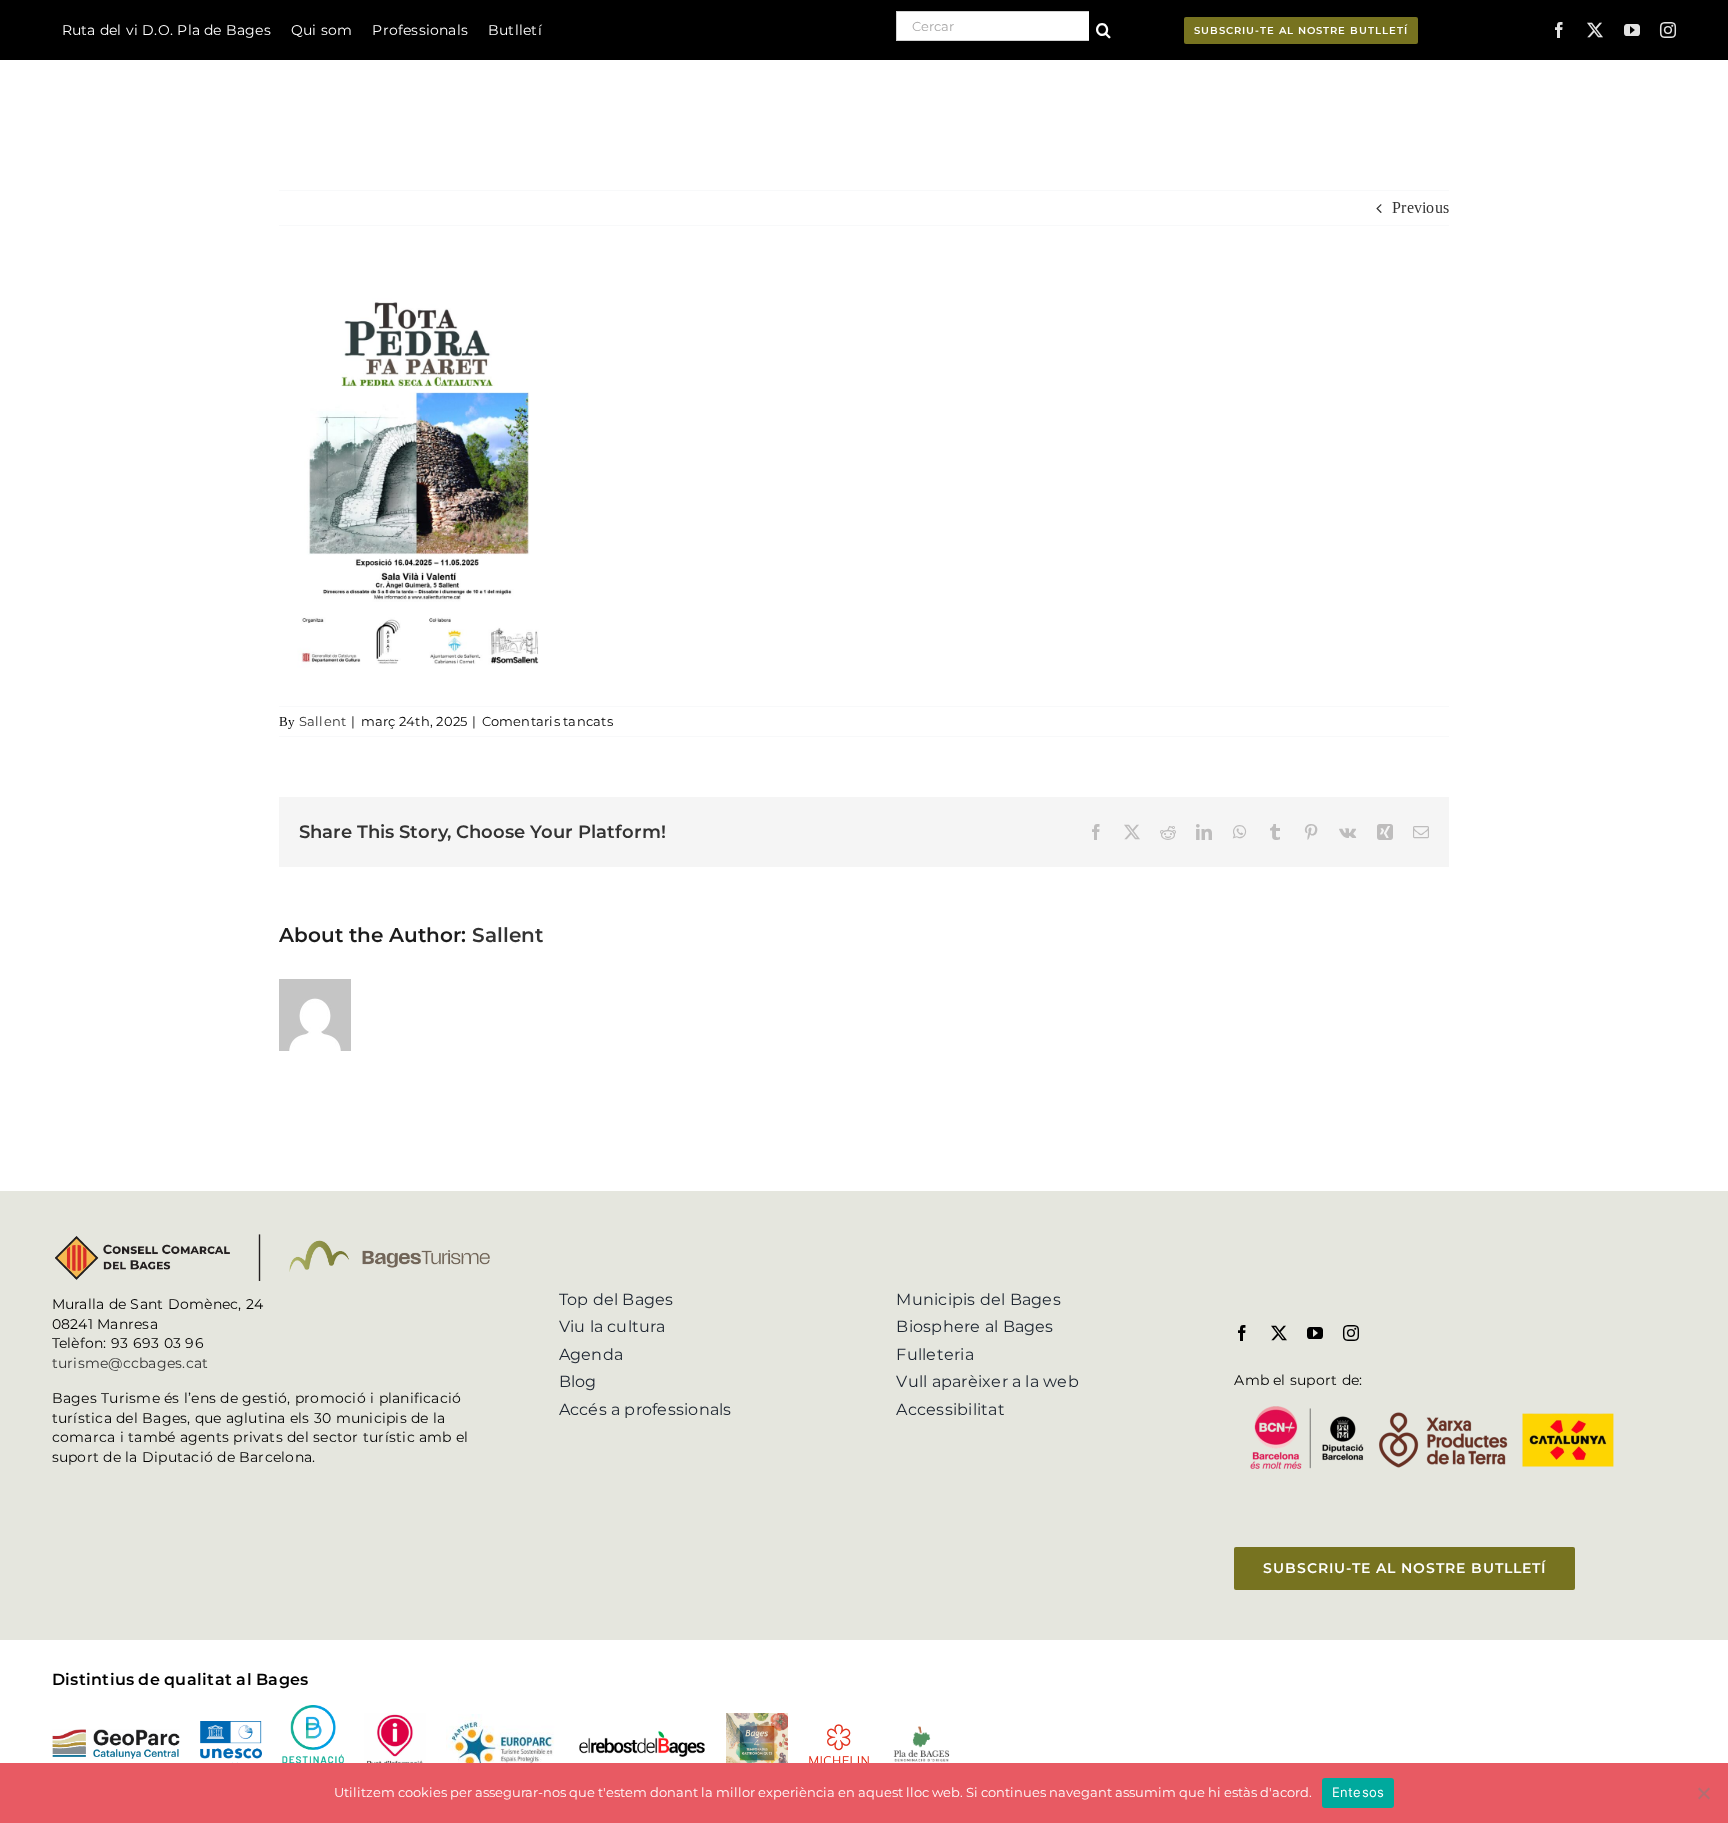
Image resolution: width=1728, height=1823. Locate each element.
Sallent (323, 721)
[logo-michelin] (839, 1730)
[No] (1703, 1793)
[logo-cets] (502, 1721)
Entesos (1358, 1792)
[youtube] (1632, 30)
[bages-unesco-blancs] (178, 64)
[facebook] (1559, 30)
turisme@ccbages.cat (130, 1363)
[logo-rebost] (642, 1737)
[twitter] (1595, 30)
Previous (1420, 207)
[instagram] (1668, 30)
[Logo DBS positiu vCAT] (313, 1712)
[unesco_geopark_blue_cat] (231, 1728)
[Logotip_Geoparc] (116, 1736)
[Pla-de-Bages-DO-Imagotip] (921, 1731)
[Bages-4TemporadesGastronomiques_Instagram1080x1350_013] (757, 1720)
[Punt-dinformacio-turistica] (395, 1720)
